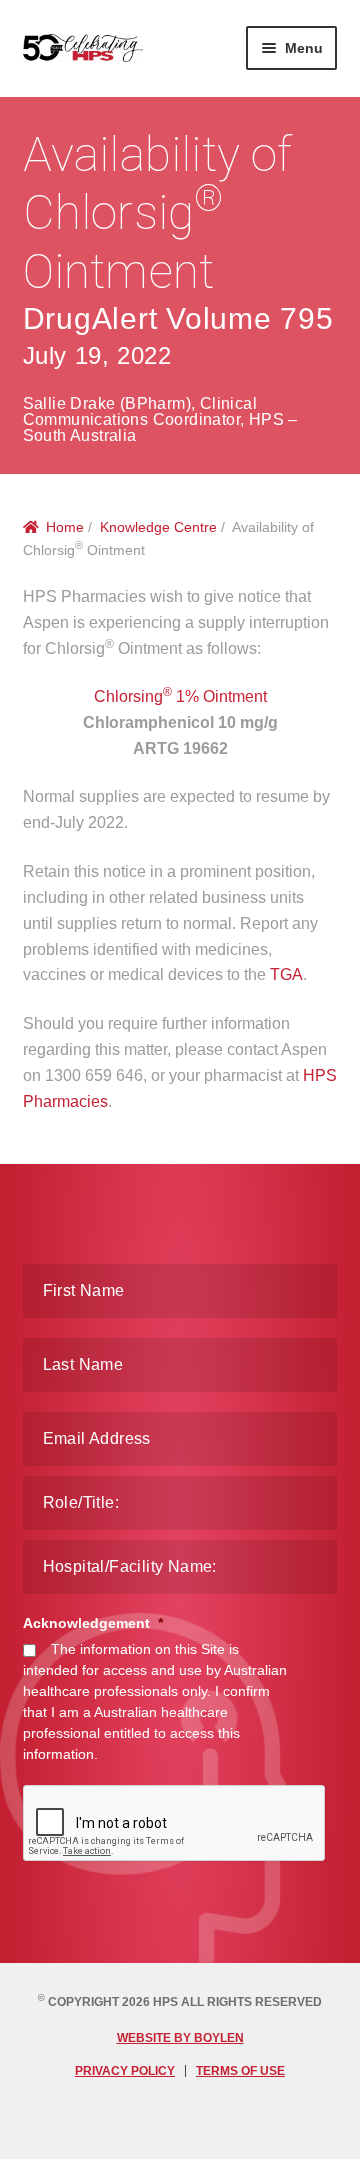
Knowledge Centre (158, 527)
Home (65, 527)
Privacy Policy (125, 2071)
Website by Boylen (180, 2038)
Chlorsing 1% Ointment (180, 696)
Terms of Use (240, 2071)
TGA (286, 974)
